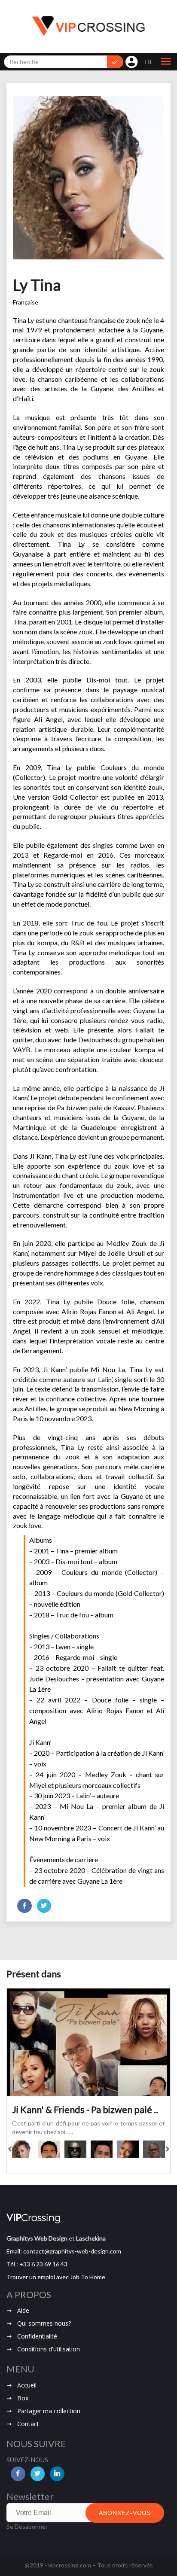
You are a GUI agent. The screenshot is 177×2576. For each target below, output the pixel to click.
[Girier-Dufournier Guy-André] (49, 2149)
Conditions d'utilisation (49, 2349)
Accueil (27, 2385)
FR (148, 62)
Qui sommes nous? (44, 2323)
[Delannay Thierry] (154, 2149)
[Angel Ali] (102, 2149)
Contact (28, 2424)
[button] (166, 62)
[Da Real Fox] (75, 2149)
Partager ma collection (49, 2411)
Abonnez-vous (125, 2513)
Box (23, 2398)
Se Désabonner (27, 2526)
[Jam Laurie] (128, 2149)
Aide (23, 2310)
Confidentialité (37, 2336)
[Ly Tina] (23, 2149)
